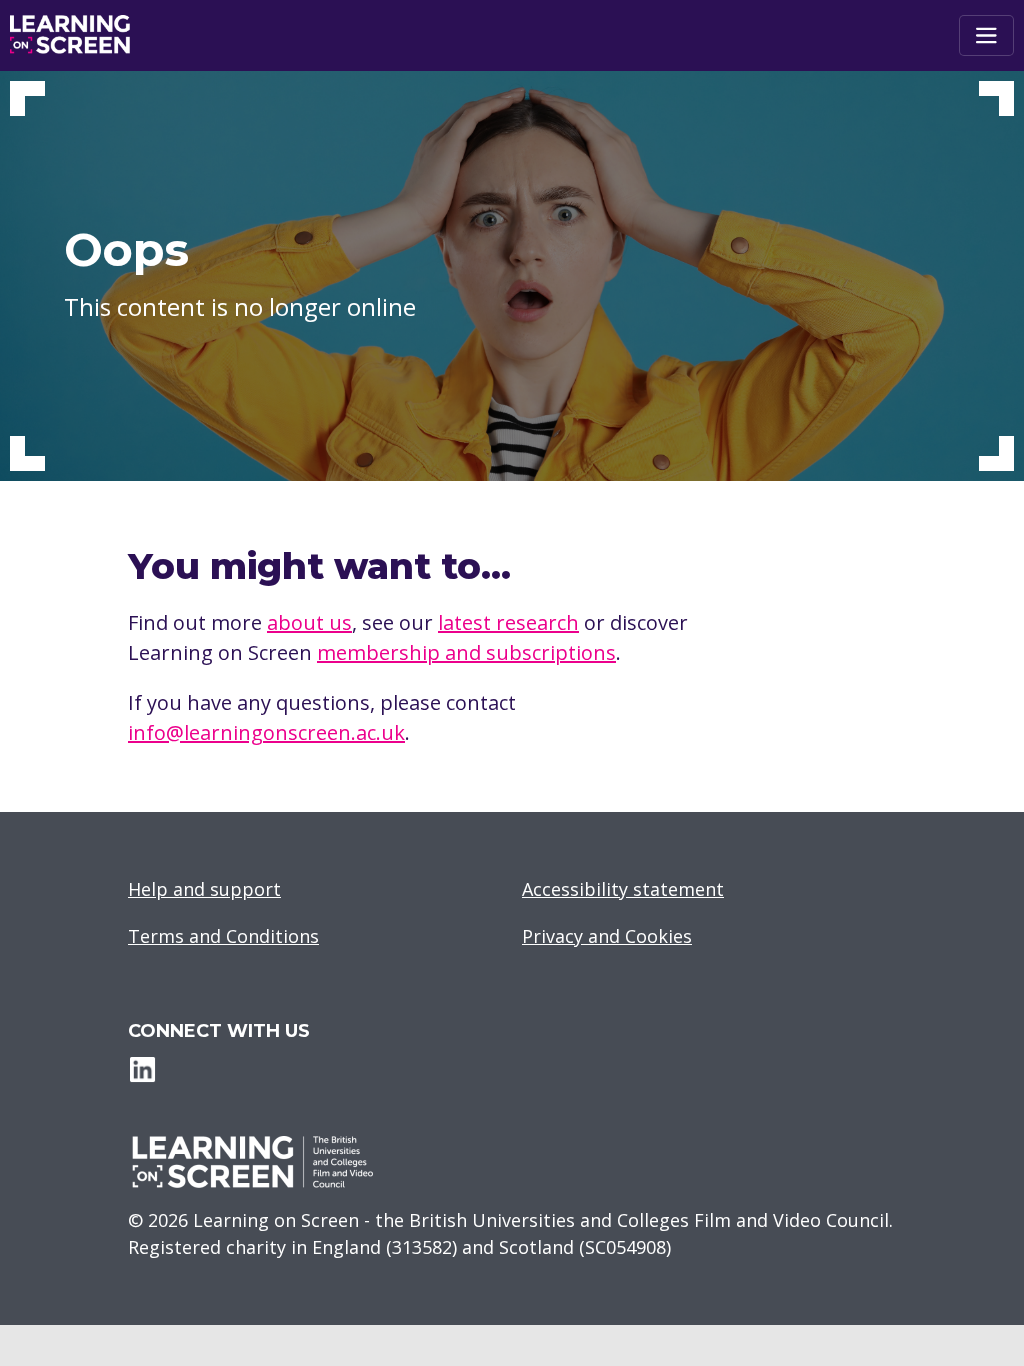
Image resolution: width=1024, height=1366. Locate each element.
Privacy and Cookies (607, 936)
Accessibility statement (623, 889)
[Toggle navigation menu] (986, 35)
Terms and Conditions (223, 936)
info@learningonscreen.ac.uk (266, 732)
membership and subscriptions (466, 652)
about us (309, 622)
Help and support (204, 889)
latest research (508, 622)
